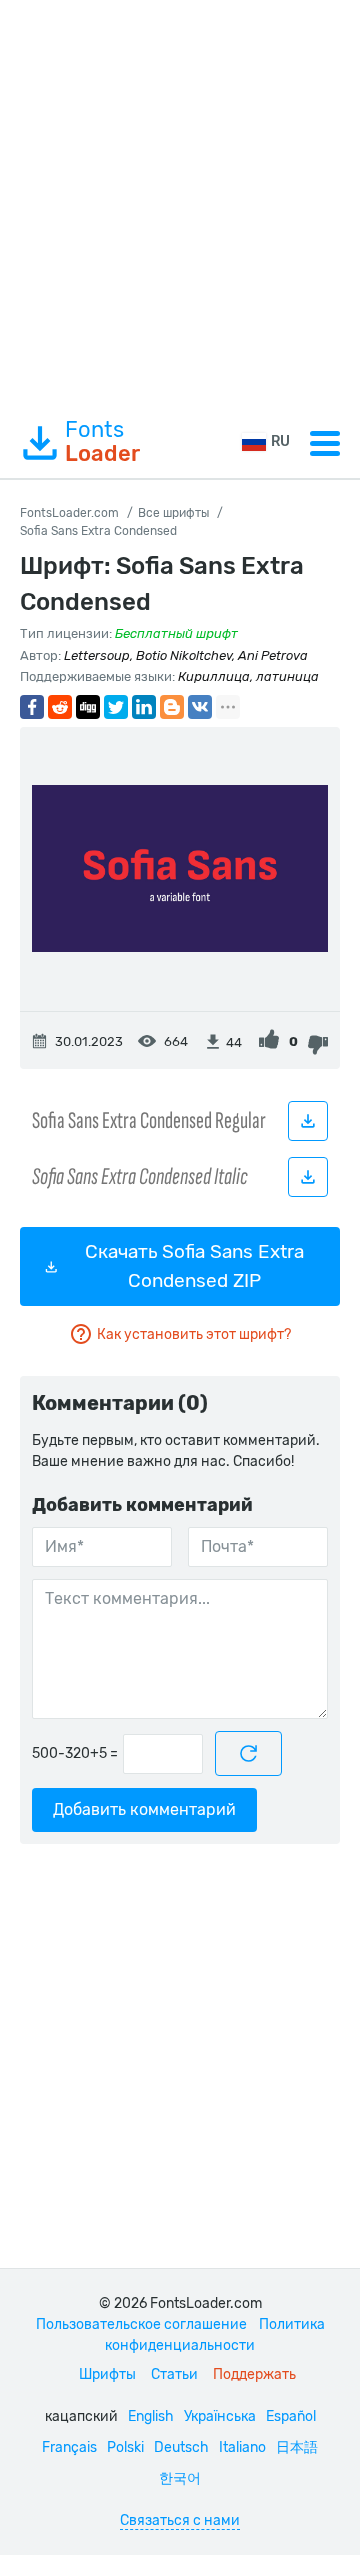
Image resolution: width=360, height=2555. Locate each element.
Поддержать (254, 2374)
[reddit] (60, 707)
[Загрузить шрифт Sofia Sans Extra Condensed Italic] (308, 1177)
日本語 (297, 2447)
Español (291, 2416)
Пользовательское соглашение (141, 2324)
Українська (220, 2416)
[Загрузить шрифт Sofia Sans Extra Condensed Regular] (308, 1121)
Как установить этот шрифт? (194, 1334)
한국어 (180, 2478)
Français (69, 2447)
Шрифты (107, 2374)
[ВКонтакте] (200, 707)
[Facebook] (32, 707)
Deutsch (181, 2447)
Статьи (174, 2374)
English (151, 2416)
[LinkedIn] (144, 707)
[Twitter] (116, 707)
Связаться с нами (180, 2520)
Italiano (242, 2447)
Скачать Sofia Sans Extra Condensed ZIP (194, 1266)
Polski (125, 2447)
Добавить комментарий (144, 1809)
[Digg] (88, 707)
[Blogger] (172, 707)
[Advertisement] (180, 204)
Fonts (102, 442)
